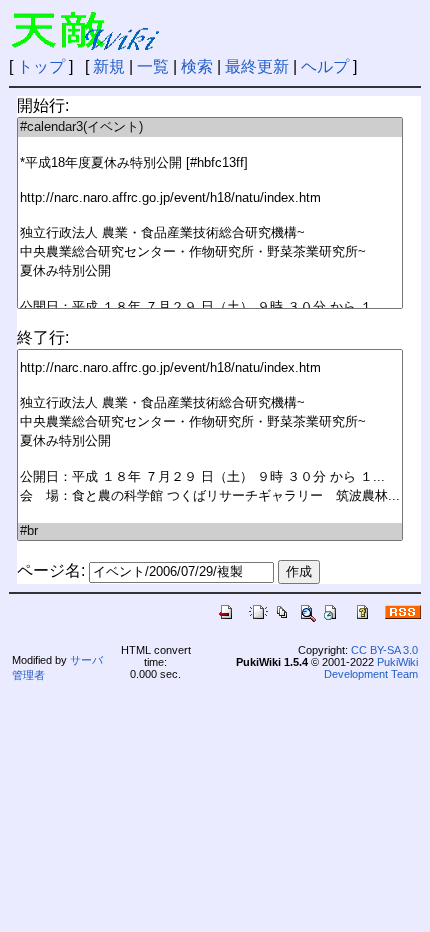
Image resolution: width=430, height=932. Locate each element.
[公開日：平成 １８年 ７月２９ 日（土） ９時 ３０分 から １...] (210, 307)
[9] (210, 289)
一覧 (153, 66)
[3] (210, 181)
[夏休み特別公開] (210, 271)
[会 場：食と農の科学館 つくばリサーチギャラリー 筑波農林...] (210, 496)
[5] (210, 215)
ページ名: (51, 570)
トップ (41, 66)
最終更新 (257, 66)
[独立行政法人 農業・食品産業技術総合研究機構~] (210, 233)
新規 (109, 66)
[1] (210, 145)
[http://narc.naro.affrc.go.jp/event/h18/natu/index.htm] (210, 198)
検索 (197, 66)
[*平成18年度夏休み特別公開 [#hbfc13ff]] (210, 163)
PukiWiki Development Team (371, 668)
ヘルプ (325, 66)
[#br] (210, 531)
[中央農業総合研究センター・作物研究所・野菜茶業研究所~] (210, 252)
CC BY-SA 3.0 (384, 650)
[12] (210, 514)
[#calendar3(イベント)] (210, 127)
